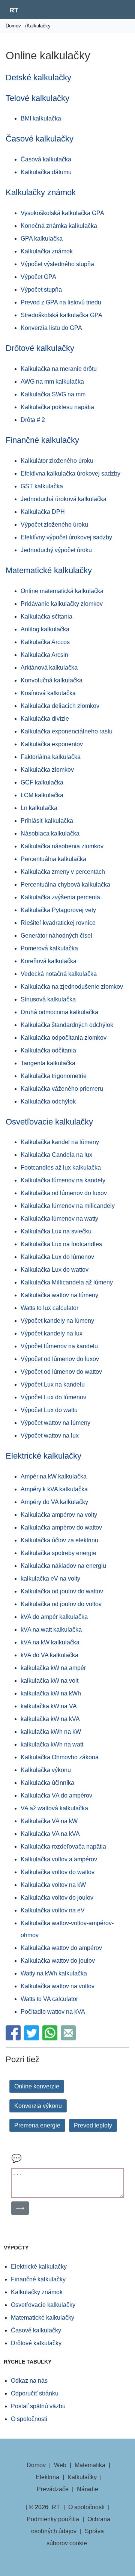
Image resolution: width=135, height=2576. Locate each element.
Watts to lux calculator (49, 1308)
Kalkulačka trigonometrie (54, 1076)
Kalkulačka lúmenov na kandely (63, 1180)
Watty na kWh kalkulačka (54, 1973)
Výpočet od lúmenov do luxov (60, 1359)
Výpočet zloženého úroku (54, 525)
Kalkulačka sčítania (46, 617)
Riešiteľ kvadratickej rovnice (58, 923)
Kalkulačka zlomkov (47, 770)
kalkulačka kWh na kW (51, 1732)
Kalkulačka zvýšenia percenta (60, 897)
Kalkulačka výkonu (46, 1770)
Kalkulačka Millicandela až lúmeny (67, 1282)
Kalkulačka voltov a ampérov (59, 1859)
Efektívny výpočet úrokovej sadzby (66, 537)
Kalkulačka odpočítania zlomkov (64, 1038)
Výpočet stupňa (41, 290)
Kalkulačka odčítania (48, 1050)
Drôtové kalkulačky (40, 348)
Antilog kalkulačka (45, 629)
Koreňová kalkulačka (49, 961)
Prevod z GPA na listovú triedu (61, 302)
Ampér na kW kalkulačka (54, 1476)
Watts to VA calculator (49, 1999)
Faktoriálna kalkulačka (51, 757)
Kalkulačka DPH (43, 512)
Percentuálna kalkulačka (53, 859)
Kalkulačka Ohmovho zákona (60, 1757)
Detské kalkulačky (38, 78)
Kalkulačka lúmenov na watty (59, 1219)
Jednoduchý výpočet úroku (56, 550)
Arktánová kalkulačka (49, 668)
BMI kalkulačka (41, 118)
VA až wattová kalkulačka (54, 1808)
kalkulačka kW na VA (49, 1706)
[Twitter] (32, 2038)
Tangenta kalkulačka (48, 1063)
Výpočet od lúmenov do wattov (61, 1372)
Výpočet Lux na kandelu (53, 1384)
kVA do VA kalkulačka (49, 1655)
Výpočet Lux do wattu (49, 1410)
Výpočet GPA (38, 277)
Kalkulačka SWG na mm (53, 394)
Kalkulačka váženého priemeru (62, 1089)
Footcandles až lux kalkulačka (61, 1168)
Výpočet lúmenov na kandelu (59, 1346)
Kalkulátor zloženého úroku (57, 461)
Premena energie (37, 2125)
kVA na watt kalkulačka (51, 1630)
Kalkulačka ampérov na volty (59, 1515)
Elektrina (47, 2477)
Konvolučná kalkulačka (52, 680)
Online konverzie (37, 2086)
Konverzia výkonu (38, 2106)
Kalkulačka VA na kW (49, 1821)
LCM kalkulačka (42, 795)
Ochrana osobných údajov (71, 2525)
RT (14, 10)
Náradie (88, 2489)
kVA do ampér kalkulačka (54, 1617)
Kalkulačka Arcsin (44, 655)
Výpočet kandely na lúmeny (57, 1321)
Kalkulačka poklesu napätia (57, 407)
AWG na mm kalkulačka (52, 382)
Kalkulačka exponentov (52, 744)
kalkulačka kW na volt (49, 1681)
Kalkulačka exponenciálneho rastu (67, 731)
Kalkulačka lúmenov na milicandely (68, 1206)
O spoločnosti (29, 2419)
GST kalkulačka (42, 486)
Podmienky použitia (53, 2519)
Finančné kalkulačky (42, 440)
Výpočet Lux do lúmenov (53, 1397)
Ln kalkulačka (39, 808)
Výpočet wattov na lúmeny (55, 1423)
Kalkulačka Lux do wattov (55, 1270)
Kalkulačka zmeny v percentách (63, 872)
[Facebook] (14, 2038)
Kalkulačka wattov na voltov (58, 1986)
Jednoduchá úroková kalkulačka (64, 499)
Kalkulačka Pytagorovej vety (58, 910)
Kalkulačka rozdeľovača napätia (63, 1847)
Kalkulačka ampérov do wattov (61, 1527)
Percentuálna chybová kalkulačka (65, 885)
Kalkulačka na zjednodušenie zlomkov (72, 987)
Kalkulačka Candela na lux (56, 1155)
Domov (13, 26)
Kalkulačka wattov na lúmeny (59, 1295)
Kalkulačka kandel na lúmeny (60, 1142)
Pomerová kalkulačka (49, 948)
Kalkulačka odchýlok (48, 1101)
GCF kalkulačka (42, 782)
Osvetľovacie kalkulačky (49, 1122)
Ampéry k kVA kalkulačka (54, 1489)
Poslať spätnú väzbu (38, 2406)
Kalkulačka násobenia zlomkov (62, 846)
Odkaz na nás (29, 2381)
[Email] (69, 2038)
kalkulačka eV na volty (50, 1579)
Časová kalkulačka (46, 159)
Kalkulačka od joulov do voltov (61, 1604)
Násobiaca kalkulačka (50, 833)
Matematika (90, 2465)
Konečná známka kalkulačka (59, 226)
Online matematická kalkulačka (62, 591)
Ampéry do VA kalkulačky (54, 1502)
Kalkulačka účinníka (47, 1783)
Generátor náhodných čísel (56, 936)
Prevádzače (53, 2489)
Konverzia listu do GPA (51, 328)
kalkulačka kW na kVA (50, 1719)
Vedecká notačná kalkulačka (59, 974)
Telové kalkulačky (37, 98)
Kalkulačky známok (41, 192)
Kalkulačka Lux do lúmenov (57, 1257)
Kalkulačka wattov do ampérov (61, 1948)
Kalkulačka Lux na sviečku (56, 1231)
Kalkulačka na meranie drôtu (59, 369)
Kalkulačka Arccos (45, 642)
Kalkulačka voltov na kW (53, 1885)
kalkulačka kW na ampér (53, 1668)
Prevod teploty (93, 2125)
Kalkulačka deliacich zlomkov (60, 706)
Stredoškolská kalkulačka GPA (61, 315)
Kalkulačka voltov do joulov (57, 1898)
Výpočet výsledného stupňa (57, 264)
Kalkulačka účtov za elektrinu (59, 1540)
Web (60, 2465)
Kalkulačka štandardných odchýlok (67, 1025)
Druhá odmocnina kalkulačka (59, 1012)
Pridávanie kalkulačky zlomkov (62, 604)
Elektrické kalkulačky (43, 1456)
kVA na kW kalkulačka (50, 1642)
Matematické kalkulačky (49, 570)
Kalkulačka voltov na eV (53, 1910)
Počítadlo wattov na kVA (53, 2012)
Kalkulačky (82, 2477)
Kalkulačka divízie (45, 719)
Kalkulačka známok (47, 251)
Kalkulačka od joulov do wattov (62, 1591)
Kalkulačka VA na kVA (50, 1834)
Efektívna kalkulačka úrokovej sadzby (70, 473)
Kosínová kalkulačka (48, 693)
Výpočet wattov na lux (50, 1436)
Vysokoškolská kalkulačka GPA (62, 213)
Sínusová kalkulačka (48, 999)
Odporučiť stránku (35, 2393)
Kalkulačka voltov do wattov (58, 1872)
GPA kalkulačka (42, 239)
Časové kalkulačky (40, 139)
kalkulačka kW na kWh (51, 1693)
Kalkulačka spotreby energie (58, 1553)
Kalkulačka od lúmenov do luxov (64, 1193)
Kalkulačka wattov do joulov (58, 1961)
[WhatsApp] (51, 2038)
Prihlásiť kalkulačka (47, 821)
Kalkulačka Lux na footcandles (61, 1244)
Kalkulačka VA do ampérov (56, 1795)
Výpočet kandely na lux (52, 1333)
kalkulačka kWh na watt (52, 1744)
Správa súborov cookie (75, 2537)
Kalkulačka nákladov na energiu (63, 1566)
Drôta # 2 (33, 420)
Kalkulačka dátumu (46, 172)
